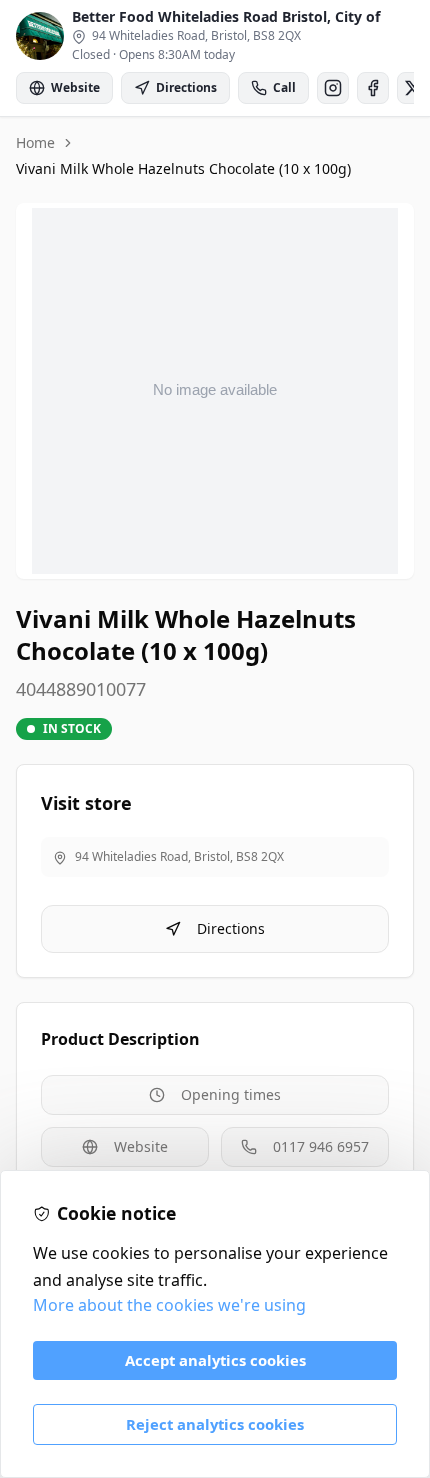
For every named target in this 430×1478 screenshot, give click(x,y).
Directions (231, 928)
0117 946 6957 (321, 1146)
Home (35, 142)
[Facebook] (373, 88)
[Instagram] (333, 88)
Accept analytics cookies (215, 1360)
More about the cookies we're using (169, 1305)
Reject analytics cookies (215, 1424)
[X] (413, 88)
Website (141, 1146)
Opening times (231, 1094)
